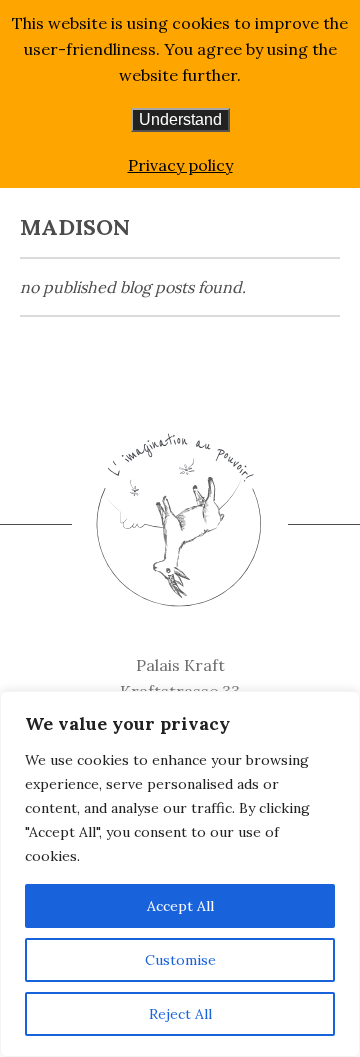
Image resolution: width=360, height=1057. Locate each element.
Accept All (180, 906)
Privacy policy (180, 165)
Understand (180, 119)
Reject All (180, 1014)
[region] (180, 874)
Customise (180, 960)
